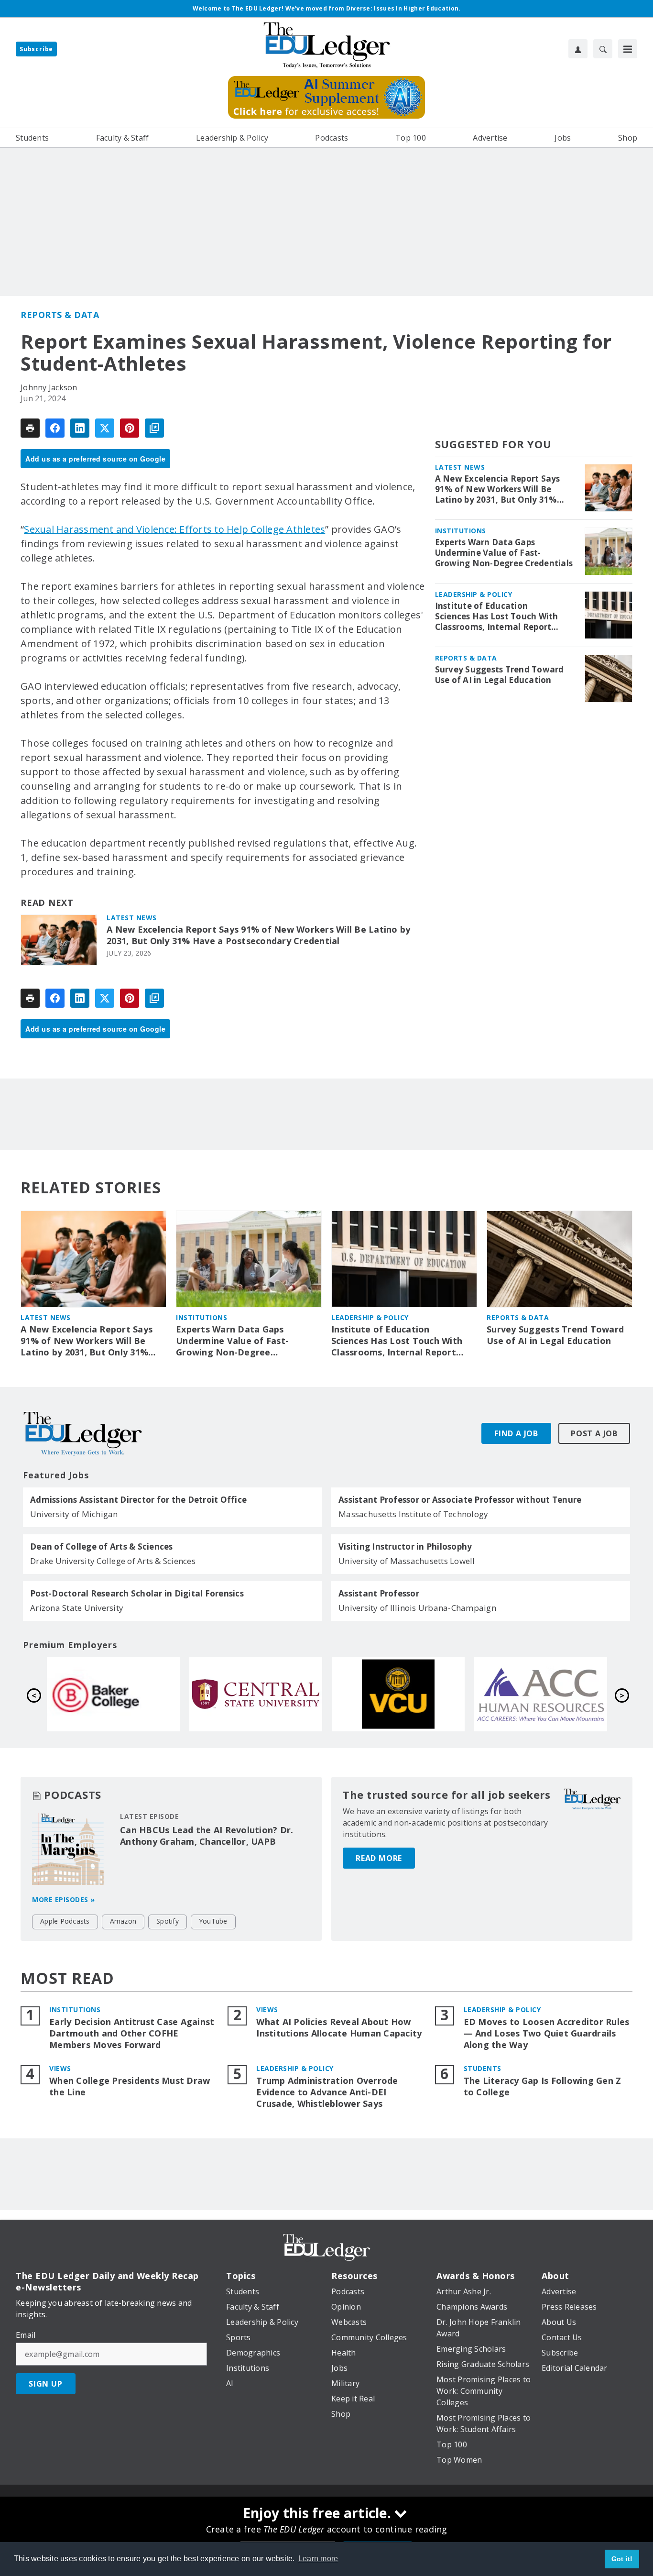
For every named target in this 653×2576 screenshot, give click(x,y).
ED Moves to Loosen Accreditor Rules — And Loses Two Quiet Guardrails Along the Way (547, 2033)
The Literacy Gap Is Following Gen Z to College (543, 2086)
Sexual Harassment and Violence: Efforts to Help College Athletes (174, 529)
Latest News (132, 918)
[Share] (55, 428)
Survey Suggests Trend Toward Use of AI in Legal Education (500, 675)
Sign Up (46, 2384)
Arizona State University (77, 1608)
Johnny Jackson (49, 387)
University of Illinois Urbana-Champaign (417, 1608)
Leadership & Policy (474, 594)
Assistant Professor (379, 1594)
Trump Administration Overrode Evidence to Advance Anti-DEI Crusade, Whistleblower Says (327, 2092)
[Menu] (628, 49)
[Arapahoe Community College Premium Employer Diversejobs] (256, 1694)
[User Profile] (578, 49)
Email (26, 2335)
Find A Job (516, 1433)
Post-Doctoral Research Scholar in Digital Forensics (137, 1594)
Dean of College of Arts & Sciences (102, 1547)
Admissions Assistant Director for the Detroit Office (138, 1500)
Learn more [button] (318, 2559)
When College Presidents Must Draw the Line (130, 2086)
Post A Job (594, 1433)
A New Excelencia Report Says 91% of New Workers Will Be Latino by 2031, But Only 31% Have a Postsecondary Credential (258, 935)
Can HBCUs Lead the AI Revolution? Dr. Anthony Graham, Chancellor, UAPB (207, 1836)
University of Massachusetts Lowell (407, 1561)
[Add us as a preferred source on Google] (154, 428)
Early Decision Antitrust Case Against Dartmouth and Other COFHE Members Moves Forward (132, 2033)
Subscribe (36, 49)
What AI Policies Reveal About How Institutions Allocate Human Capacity (339, 2028)
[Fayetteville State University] (398, 1694)
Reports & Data (60, 315)
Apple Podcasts (65, 1921)
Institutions (461, 531)
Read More (379, 1858)
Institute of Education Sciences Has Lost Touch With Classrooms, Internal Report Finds (497, 616)
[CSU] (541, 1694)
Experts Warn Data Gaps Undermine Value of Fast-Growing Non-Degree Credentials (504, 553)
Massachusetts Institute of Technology (413, 1514)
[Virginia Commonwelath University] (113, 1694)
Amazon (123, 1921)
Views (267, 2009)
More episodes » (64, 1899)
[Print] (30, 428)
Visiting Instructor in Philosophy (405, 1547)
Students (483, 2068)
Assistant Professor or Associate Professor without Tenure (460, 1500)
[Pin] (130, 428)
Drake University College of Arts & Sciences (113, 1561)
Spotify (168, 1921)
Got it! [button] (622, 2559)
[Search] (603, 49)
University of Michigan (74, 1514)
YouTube (213, 1921)
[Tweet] (105, 428)
